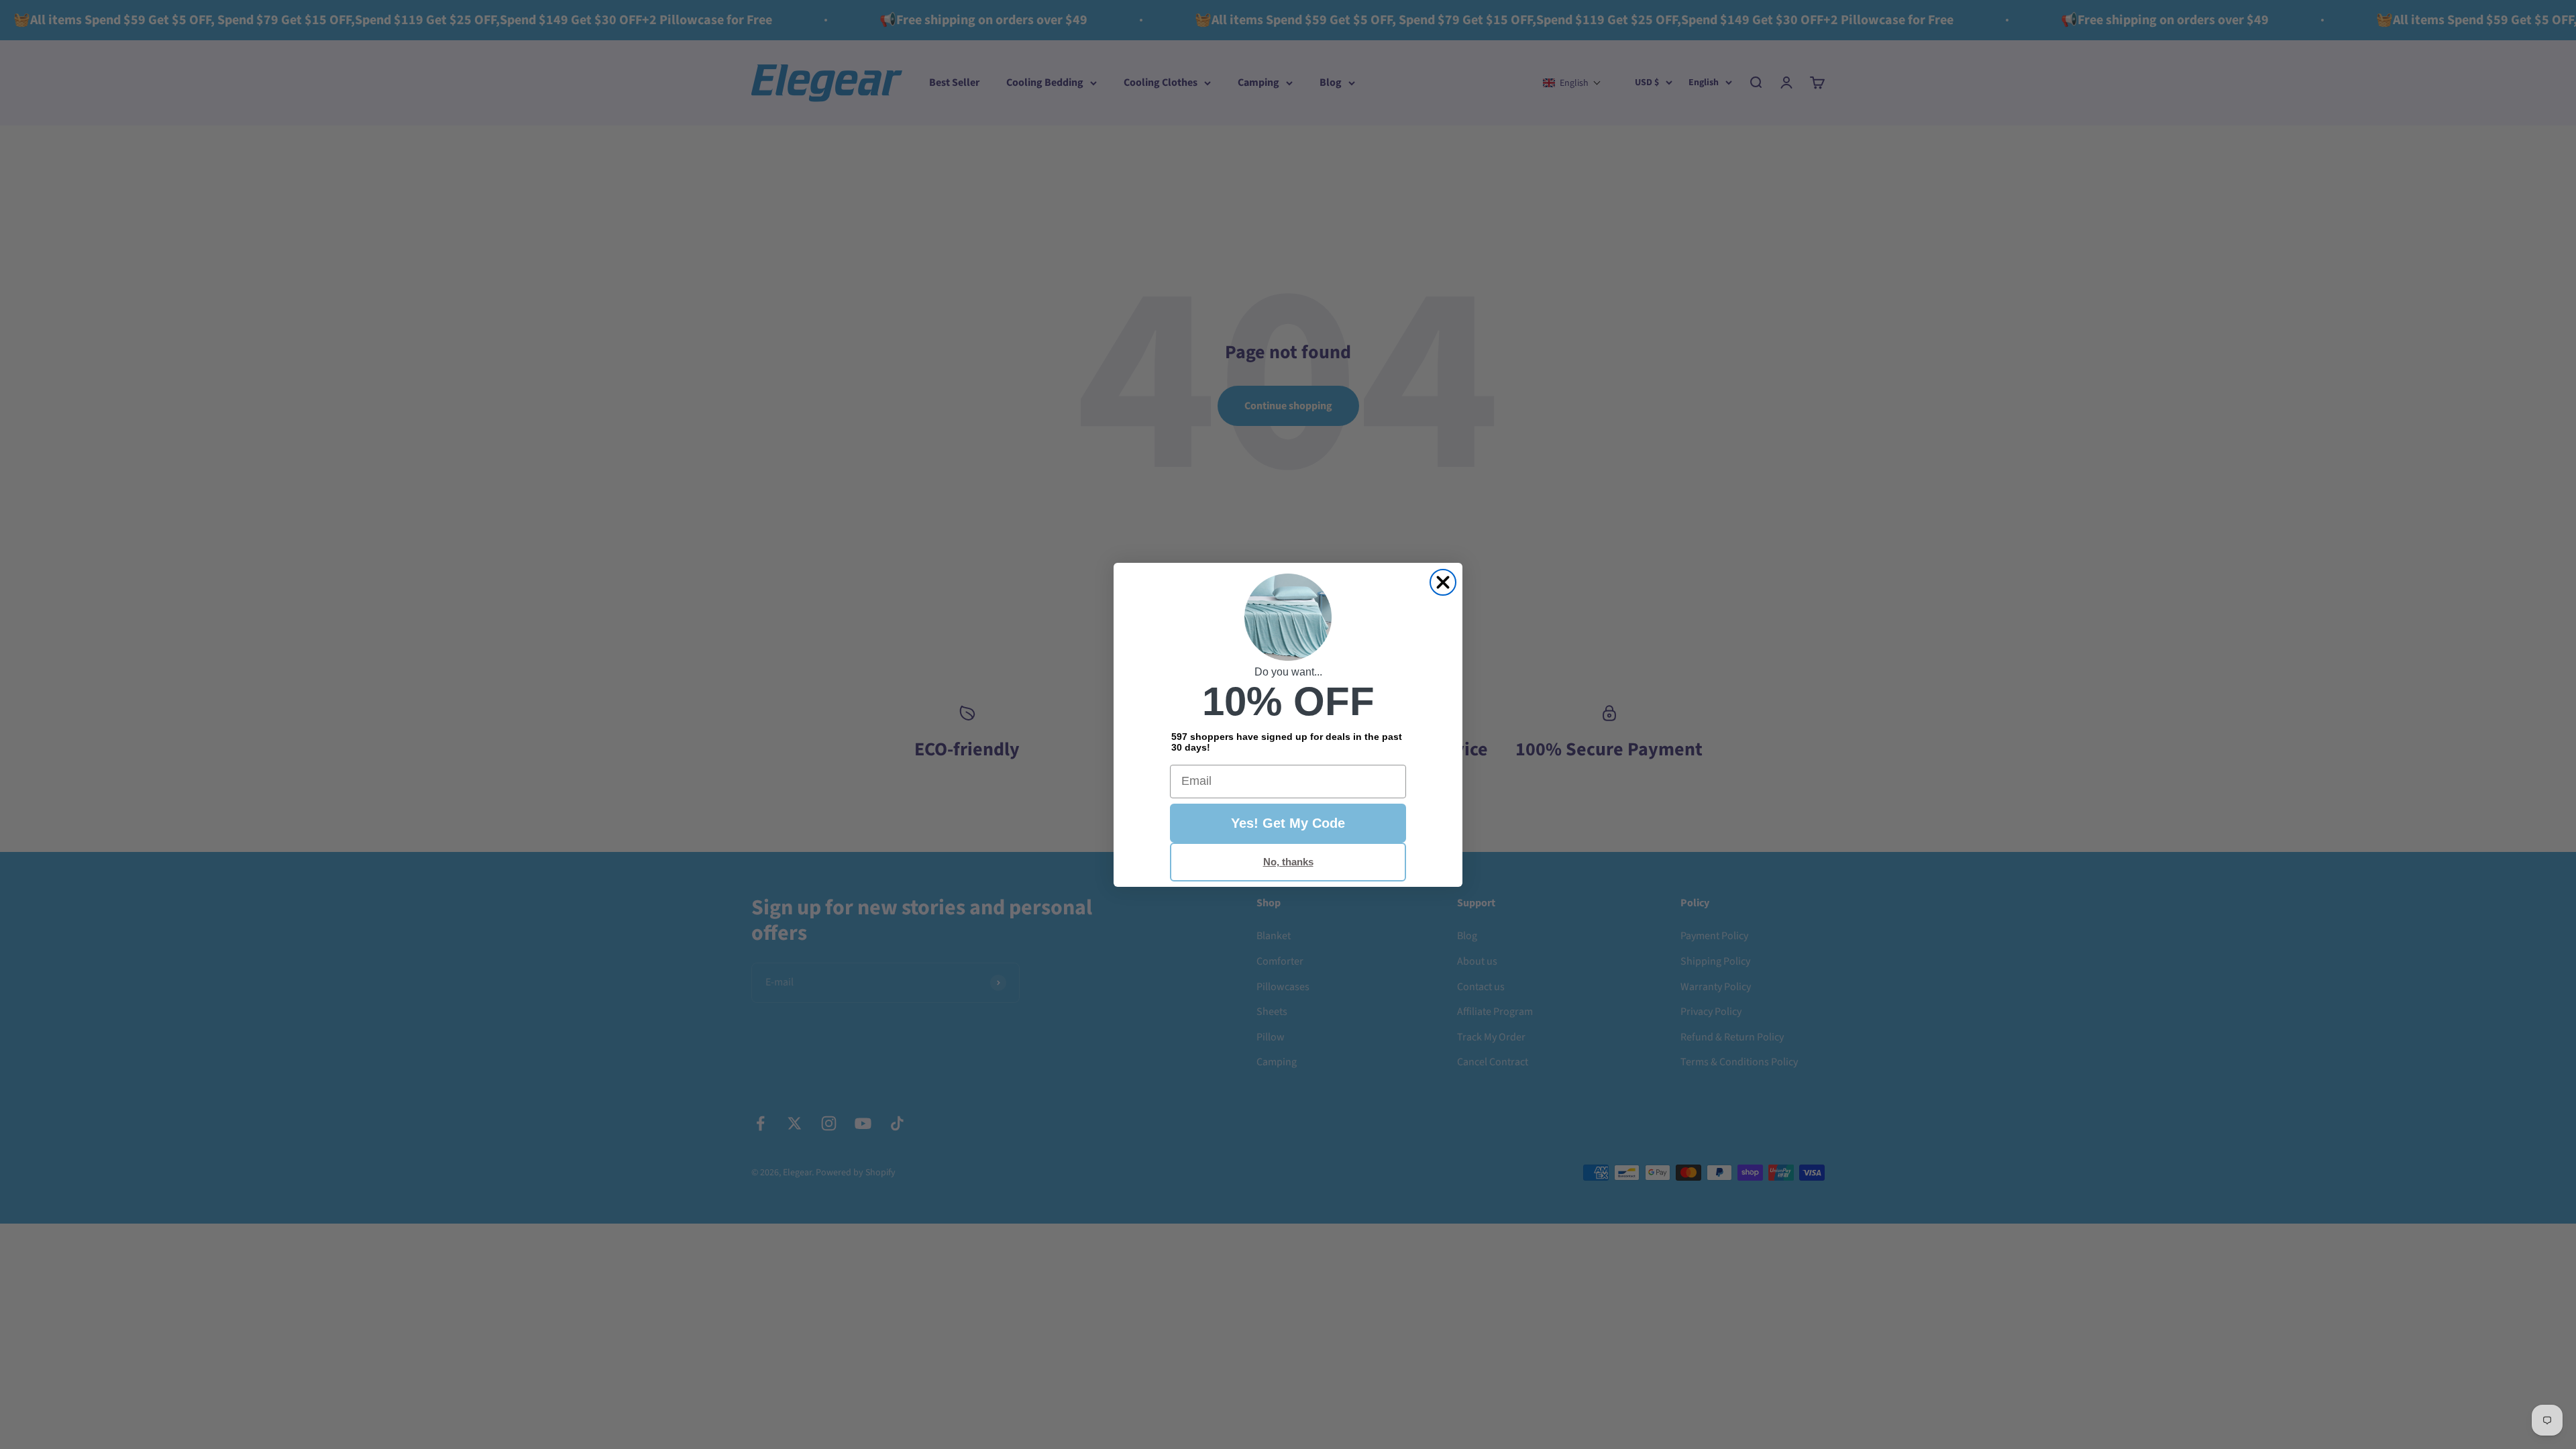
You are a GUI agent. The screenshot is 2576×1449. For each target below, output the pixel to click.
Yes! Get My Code (1288, 823)
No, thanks (1288, 862)
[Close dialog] (1443, 582)
